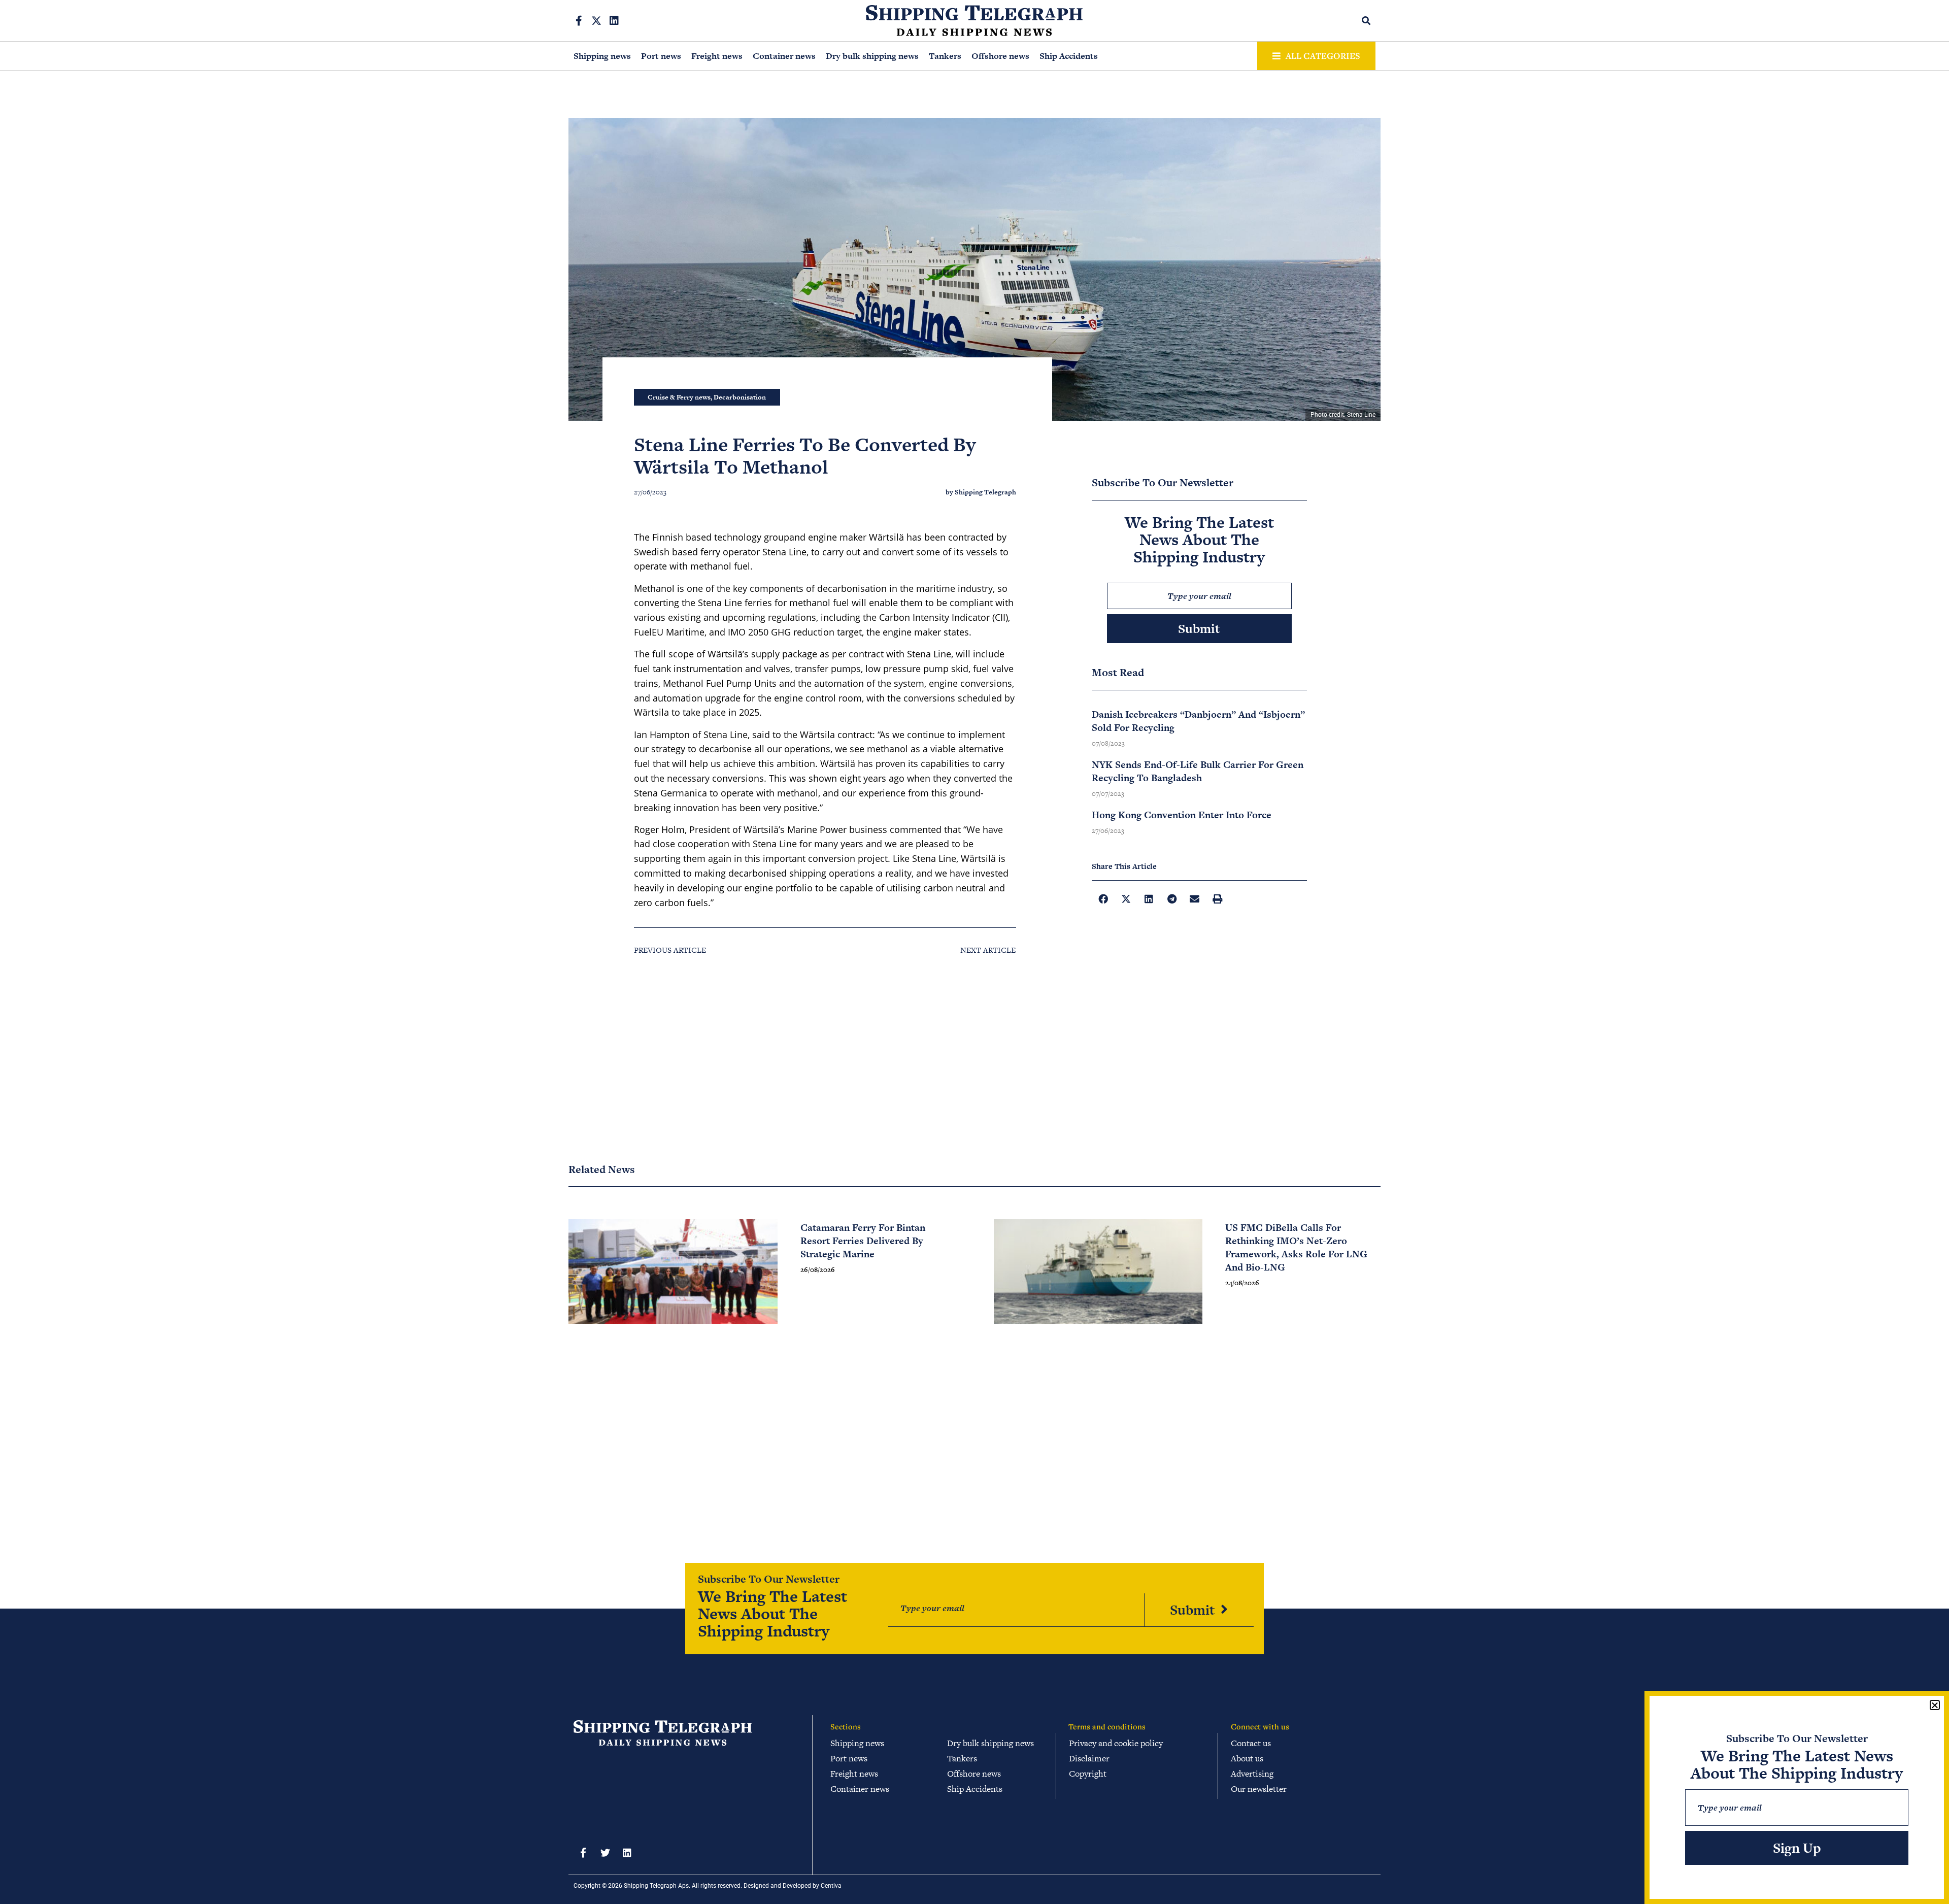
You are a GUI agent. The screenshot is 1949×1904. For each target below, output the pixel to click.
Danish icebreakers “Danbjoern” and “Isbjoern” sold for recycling (1198, 721)
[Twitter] (605, 1852)
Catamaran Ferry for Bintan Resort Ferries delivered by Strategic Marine (863, 1241)
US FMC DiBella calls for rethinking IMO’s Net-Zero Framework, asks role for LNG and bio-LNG (1296, 1247)
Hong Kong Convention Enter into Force (1182, 815)
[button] (1367, 21)
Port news (661, 56)
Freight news (717, 56)
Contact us (1251, 1743)
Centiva (831, 1886)
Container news (784, 56)
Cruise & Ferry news (679, 397)
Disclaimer (1089, 1758)
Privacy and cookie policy (1116, 1743)
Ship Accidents (1069, 56)
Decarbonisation (740, 397)
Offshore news (1000, 56)
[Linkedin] (614, 21)
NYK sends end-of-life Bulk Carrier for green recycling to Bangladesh (1198, 771)
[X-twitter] (596, 21)
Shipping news (602, 56)
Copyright (1088, 1774)
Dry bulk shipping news (872, 56)
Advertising (1252, 1774)
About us (1247, 1758)
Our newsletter (1259, 1789)
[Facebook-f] (579, 21)
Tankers (945, 56)
